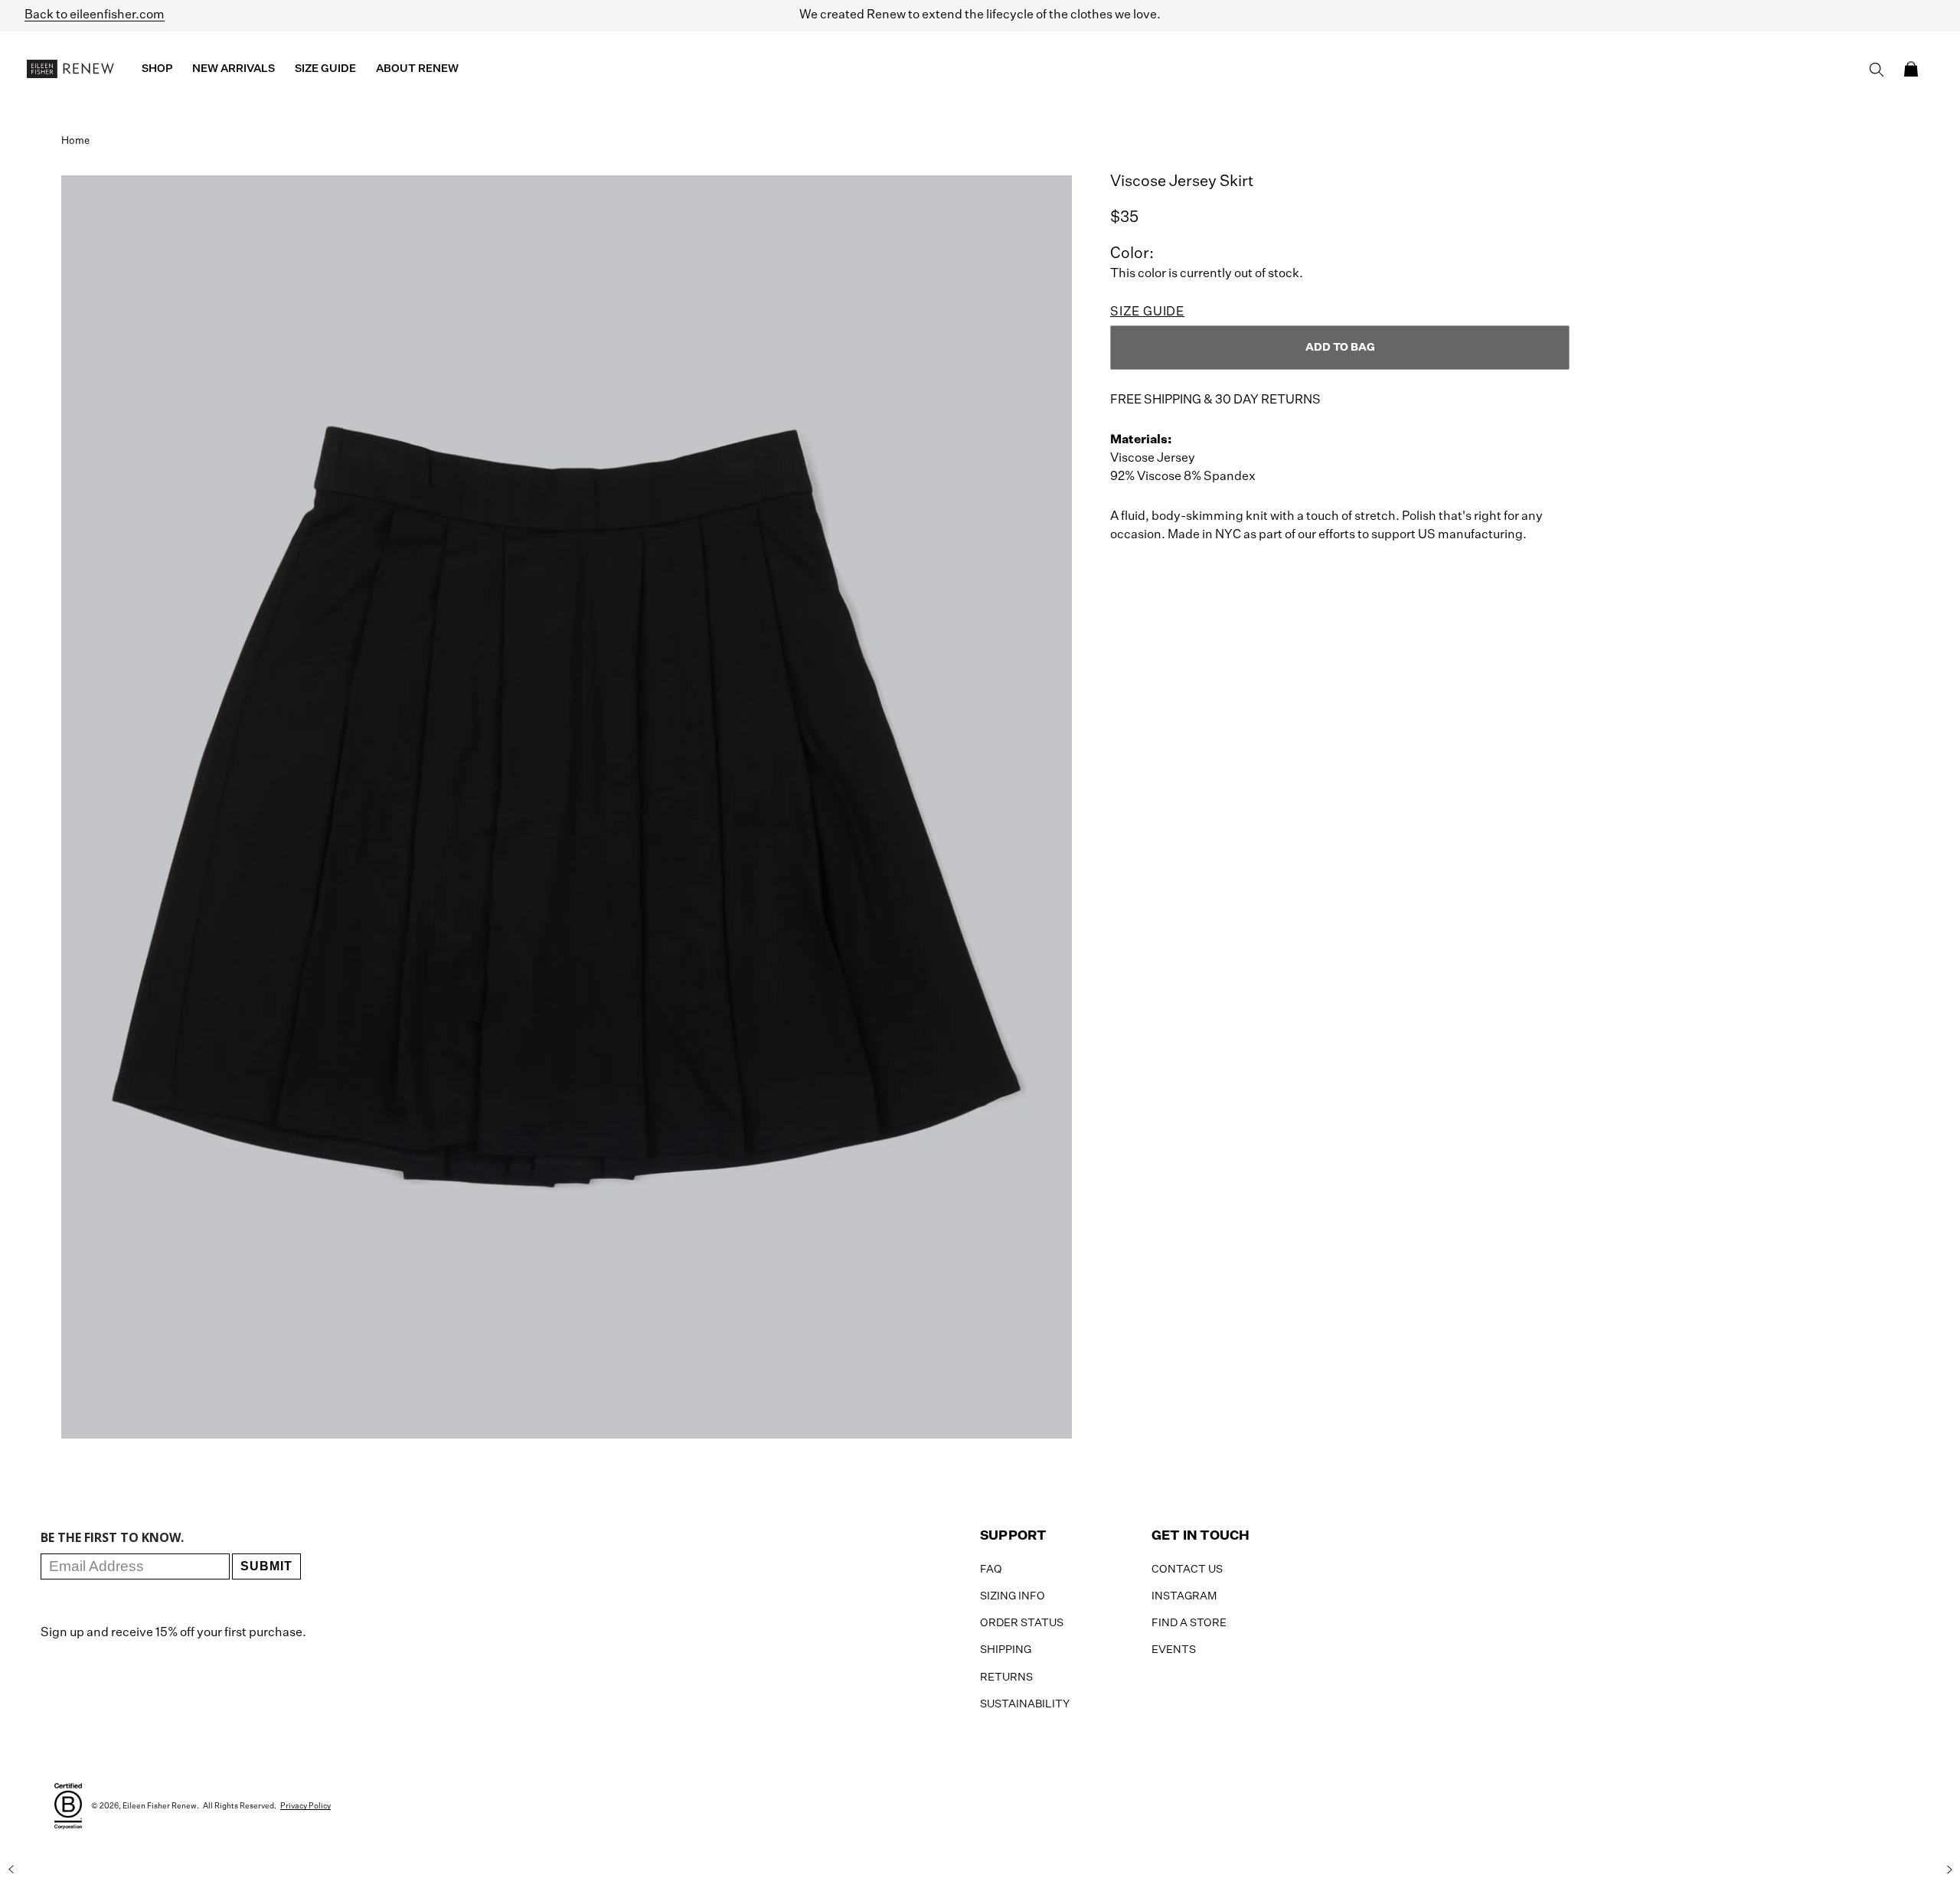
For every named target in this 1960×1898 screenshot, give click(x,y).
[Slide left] (11, 1870)
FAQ (991, 1570)
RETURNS (1006, 1677)
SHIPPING (1006, 1650)
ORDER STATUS (1022, 1623)
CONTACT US (1187, 1570)
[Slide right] (1949, 1870)
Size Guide (1147, 312)
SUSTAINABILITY (1025, 1704)
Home (75, 141)
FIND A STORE (1189, 1623)
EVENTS (1174, 1650)
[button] (1911, 69)
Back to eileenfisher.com (95, 15)
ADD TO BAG (1340, 348)
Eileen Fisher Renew (160, 1806)
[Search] (1877, 70)
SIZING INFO (1013, 1596)
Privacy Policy (305, 1806)
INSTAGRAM (1184, 1596)
